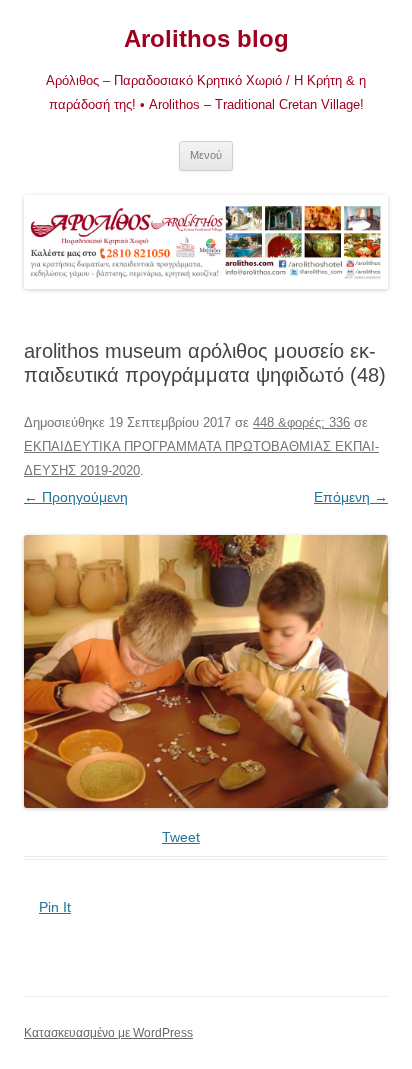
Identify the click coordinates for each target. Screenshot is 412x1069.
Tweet (181, 837)
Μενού (206, 155)
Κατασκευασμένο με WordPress (108, 1033)
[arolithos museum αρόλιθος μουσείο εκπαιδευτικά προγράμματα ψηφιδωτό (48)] (206, 671)
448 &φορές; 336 (301, 422)
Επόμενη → (351, 497)
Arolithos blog (206, 38)
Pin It (55, 907)
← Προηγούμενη (76, 497)
